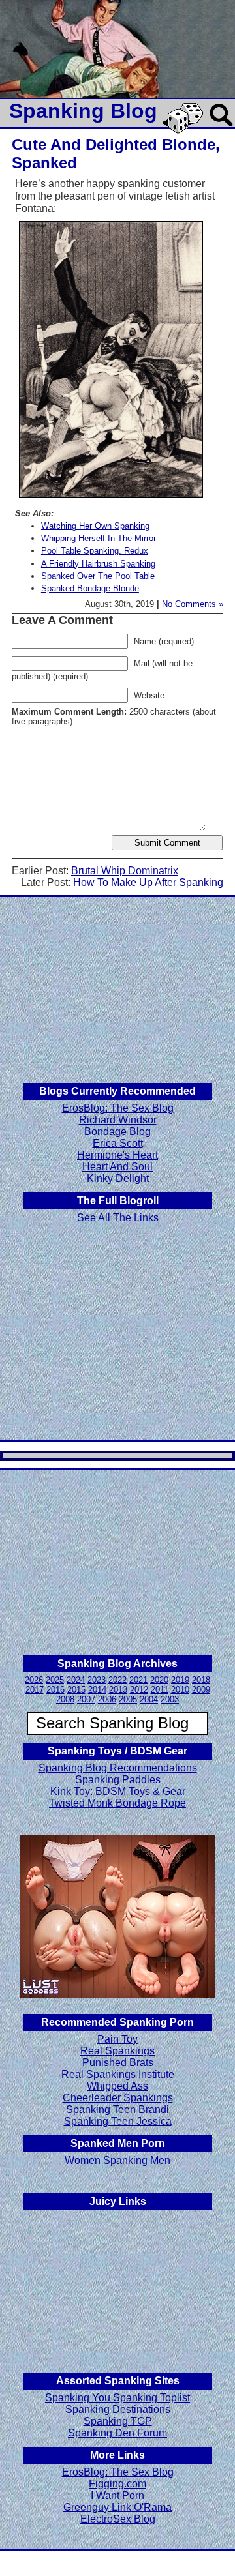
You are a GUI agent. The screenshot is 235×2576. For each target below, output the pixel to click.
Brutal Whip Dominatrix (125, 871)
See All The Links (118, 1218)
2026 (34, 1680)
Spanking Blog (83, 111)
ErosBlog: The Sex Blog (118, 1108)
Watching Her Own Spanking (95, 526)
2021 (138, 1680)
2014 (97, 1690)
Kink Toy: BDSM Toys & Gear (118, 1791)
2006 (107, 1699)
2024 (76, 1680)
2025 (55, 1680)
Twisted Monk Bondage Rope (117, 1803)
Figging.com (117, 2484)
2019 (180, 1680)
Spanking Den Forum (117, 2433)
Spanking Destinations (118, 2409)
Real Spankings (117, 2051)
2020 (159, 1680)
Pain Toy (117, 2039)
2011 (160, 1690)
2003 (170, 1699)
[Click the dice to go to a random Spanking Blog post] (185, 131)
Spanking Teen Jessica (118, 2121)
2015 (76, 1690)
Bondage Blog (117, 1132)
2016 (55, 1690)
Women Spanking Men (117, 2160)
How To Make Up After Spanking (148, 882)
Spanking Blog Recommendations (118, 1768)
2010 (180, 1690)
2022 (117, 1680)
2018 (201, 1680)
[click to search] (222, 127)
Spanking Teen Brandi (117, 2110)
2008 (65, 1699)
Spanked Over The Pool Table (98, 576)
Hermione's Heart (117, 1155)
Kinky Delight (118, 1178)
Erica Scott (118, 1143)
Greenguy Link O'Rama (117, 2507)
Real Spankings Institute (118, 2074)
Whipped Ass (117, 2086)
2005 (128, 1699)
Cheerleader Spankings (118, 2098)
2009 (201, 1690)
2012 (139, 1690)
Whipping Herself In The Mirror (99, 538)
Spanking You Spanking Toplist (117, 2398)
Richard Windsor (118, 1120)
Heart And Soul (117, 1167)
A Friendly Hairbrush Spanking (98, 564)
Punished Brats (118, 2063)
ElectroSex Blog (118, 2519)
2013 (118, 1690)
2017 (35, 1690)
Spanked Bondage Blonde (90, 588)
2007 (86, 1699)
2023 (97, 1680)
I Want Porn (117, 2495)
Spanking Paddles (118, 1780)
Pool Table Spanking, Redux (95, 551)
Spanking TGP (118, 2421)
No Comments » (193, 604)
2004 (149, 1699)
